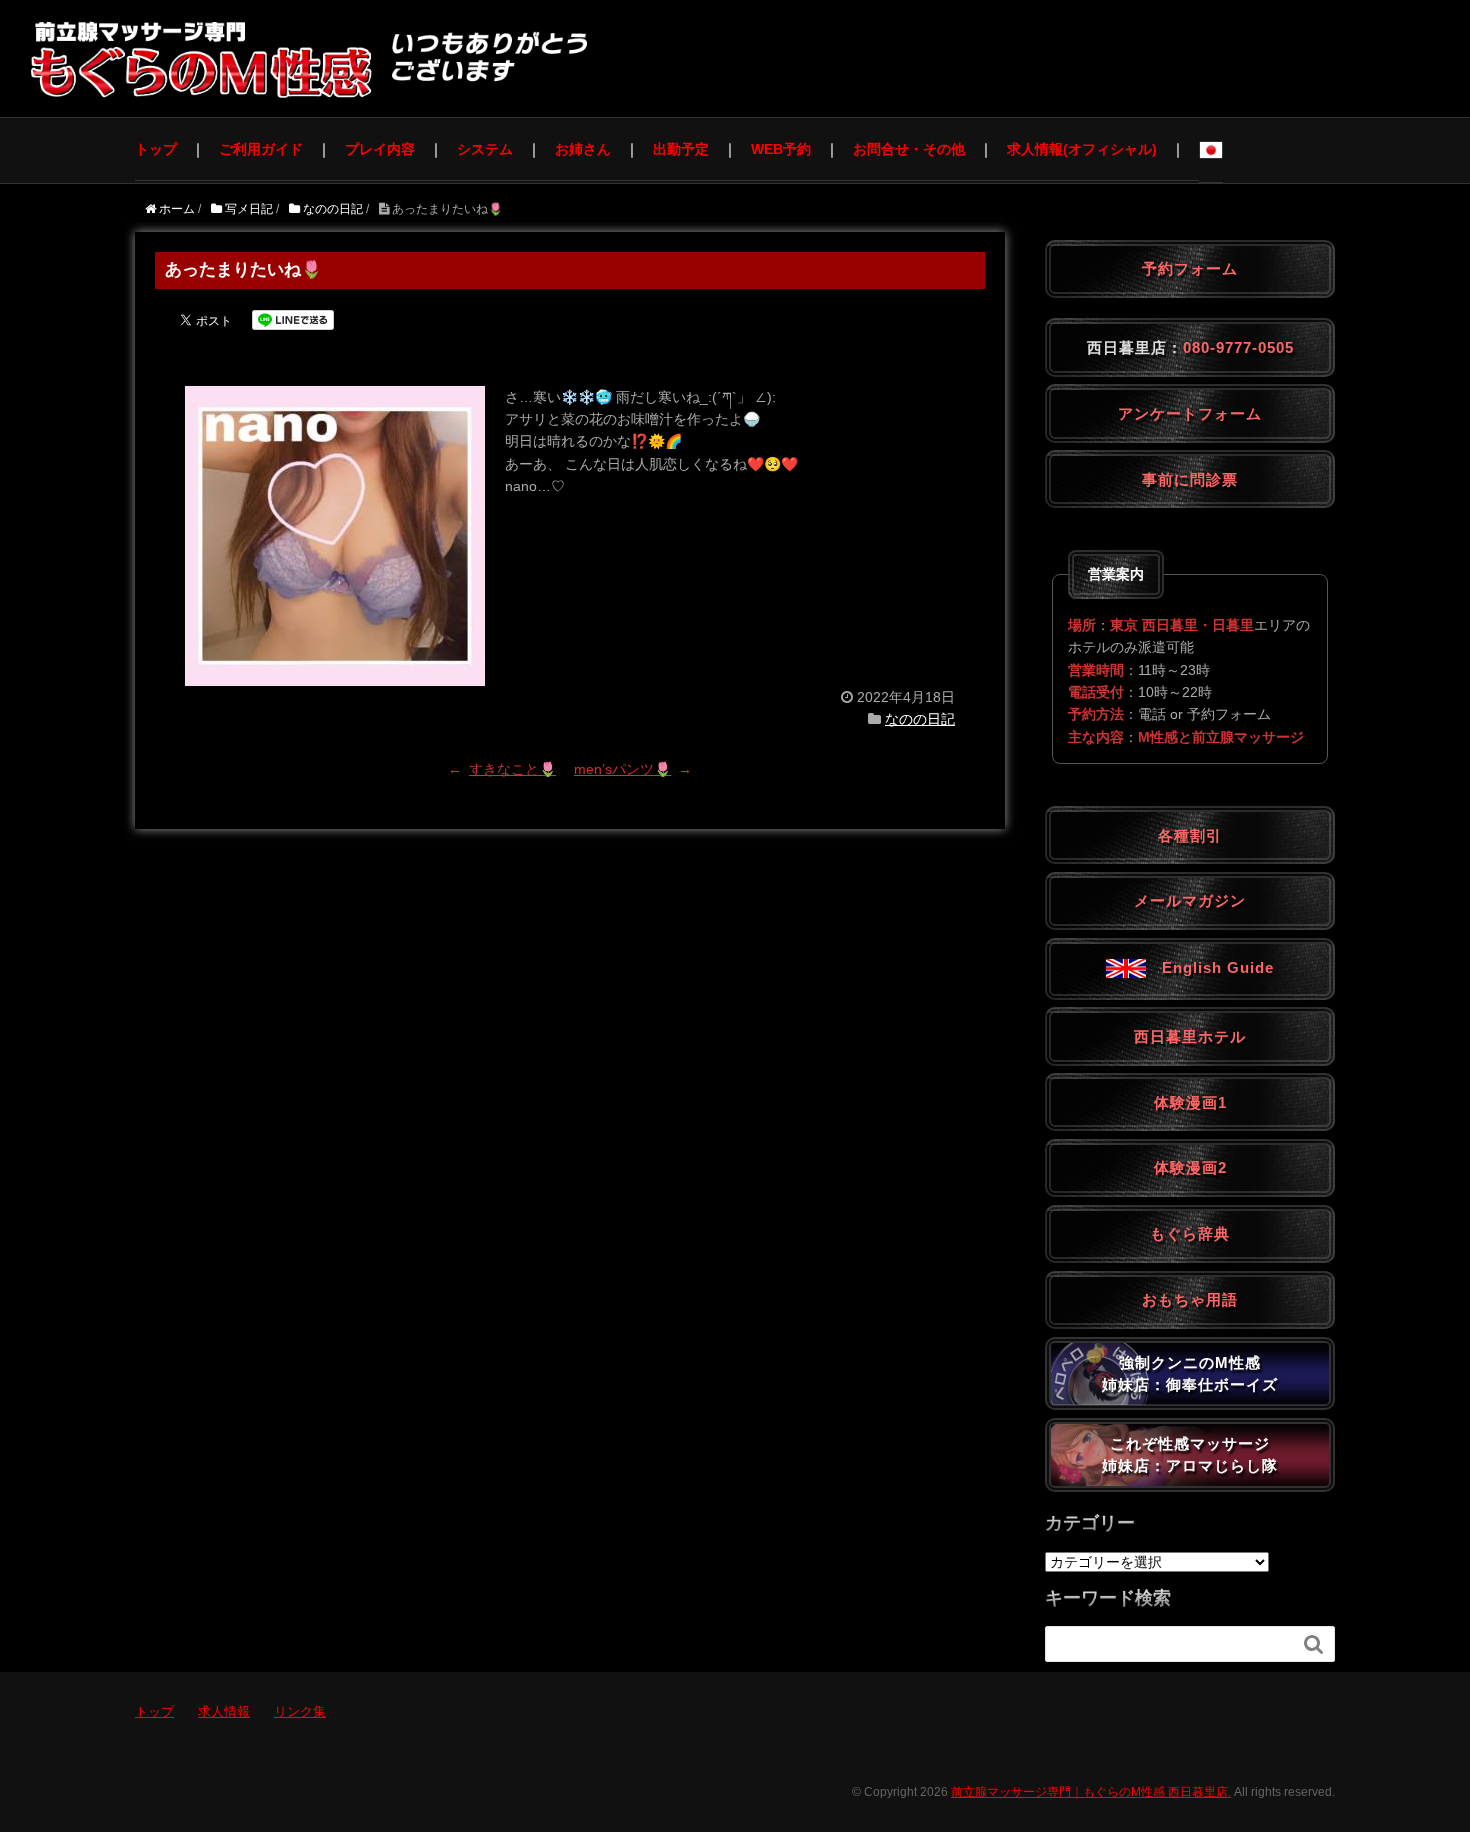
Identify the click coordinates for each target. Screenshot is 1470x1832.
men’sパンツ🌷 (622, 769)
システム (485, 149)
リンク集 (300, 1711)
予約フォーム (1190, 268)
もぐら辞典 (1190, 1233)
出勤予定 (681, 149)
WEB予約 (781, 149)
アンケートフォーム (1190, 413)
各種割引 (1190, 835)
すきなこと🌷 (512, 769)
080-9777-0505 (1238, 347)
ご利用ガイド (261, 149)
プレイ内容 (380, 149)
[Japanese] (1211, 150)
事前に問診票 (1190, 479)
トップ (156, 149)
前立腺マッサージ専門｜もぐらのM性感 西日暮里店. (1091, 1792)
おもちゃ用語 (1190, 1299)
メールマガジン (1190, 900)
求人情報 (224, 1711)
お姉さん (583, 149)
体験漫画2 (1190, 1167)
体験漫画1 (1190, 1102)
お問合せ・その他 (909, 149)
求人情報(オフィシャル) (1082, 149)
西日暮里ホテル (1190, 1036)
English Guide (1210, 967)
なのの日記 (920, 719)
